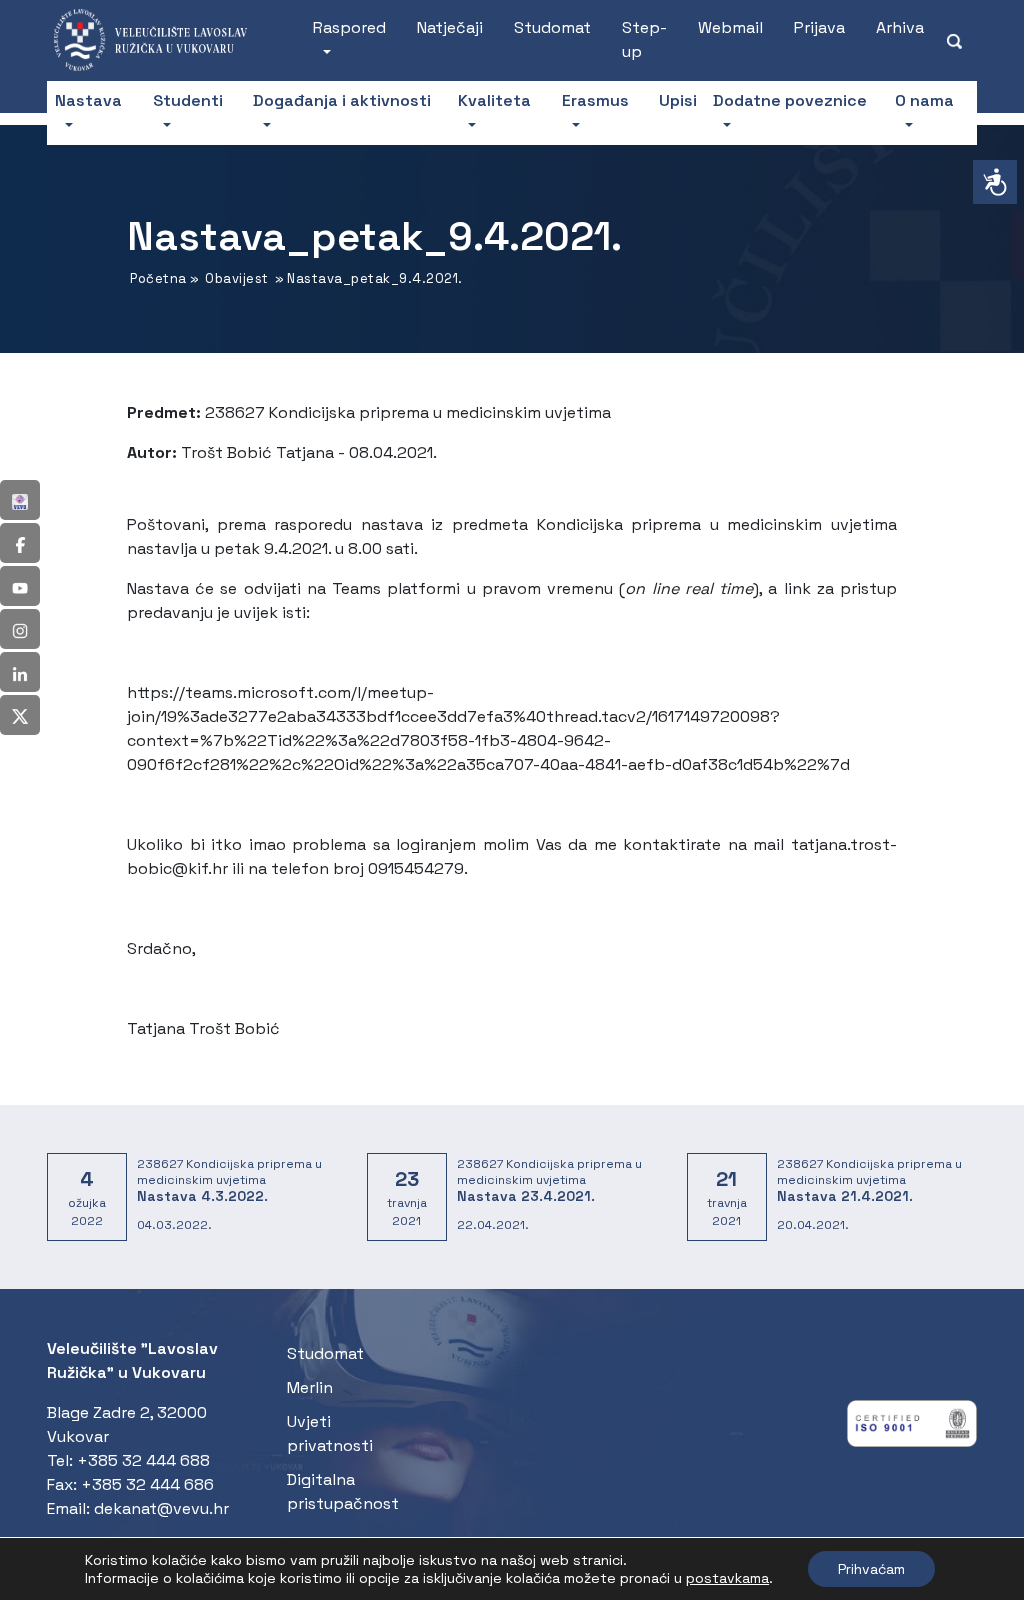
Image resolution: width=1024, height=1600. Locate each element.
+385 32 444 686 (147, 1484)
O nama (924, 100)
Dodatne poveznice (790, 100)
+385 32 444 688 (143, 1460)
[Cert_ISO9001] (912, 1428)
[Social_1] (20, 500)
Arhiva (900, 27)
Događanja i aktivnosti (342, 100)
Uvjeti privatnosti (330, 1433)
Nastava (88, 100)
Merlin (310, 1387)
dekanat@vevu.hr (161, 1508)
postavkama (727, 1578)
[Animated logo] (160, 40)
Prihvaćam (871, 1569)
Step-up (644, 39)
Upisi (678, 100)
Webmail (730, 27)
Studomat (552, 27)
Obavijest (237, 278)
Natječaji (450, 27)
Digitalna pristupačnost (343, 1491)
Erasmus (595, 100)
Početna (158, 278)
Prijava (819, 27)
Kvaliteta (494, 100)
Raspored (349, 27)
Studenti (188, 100)
